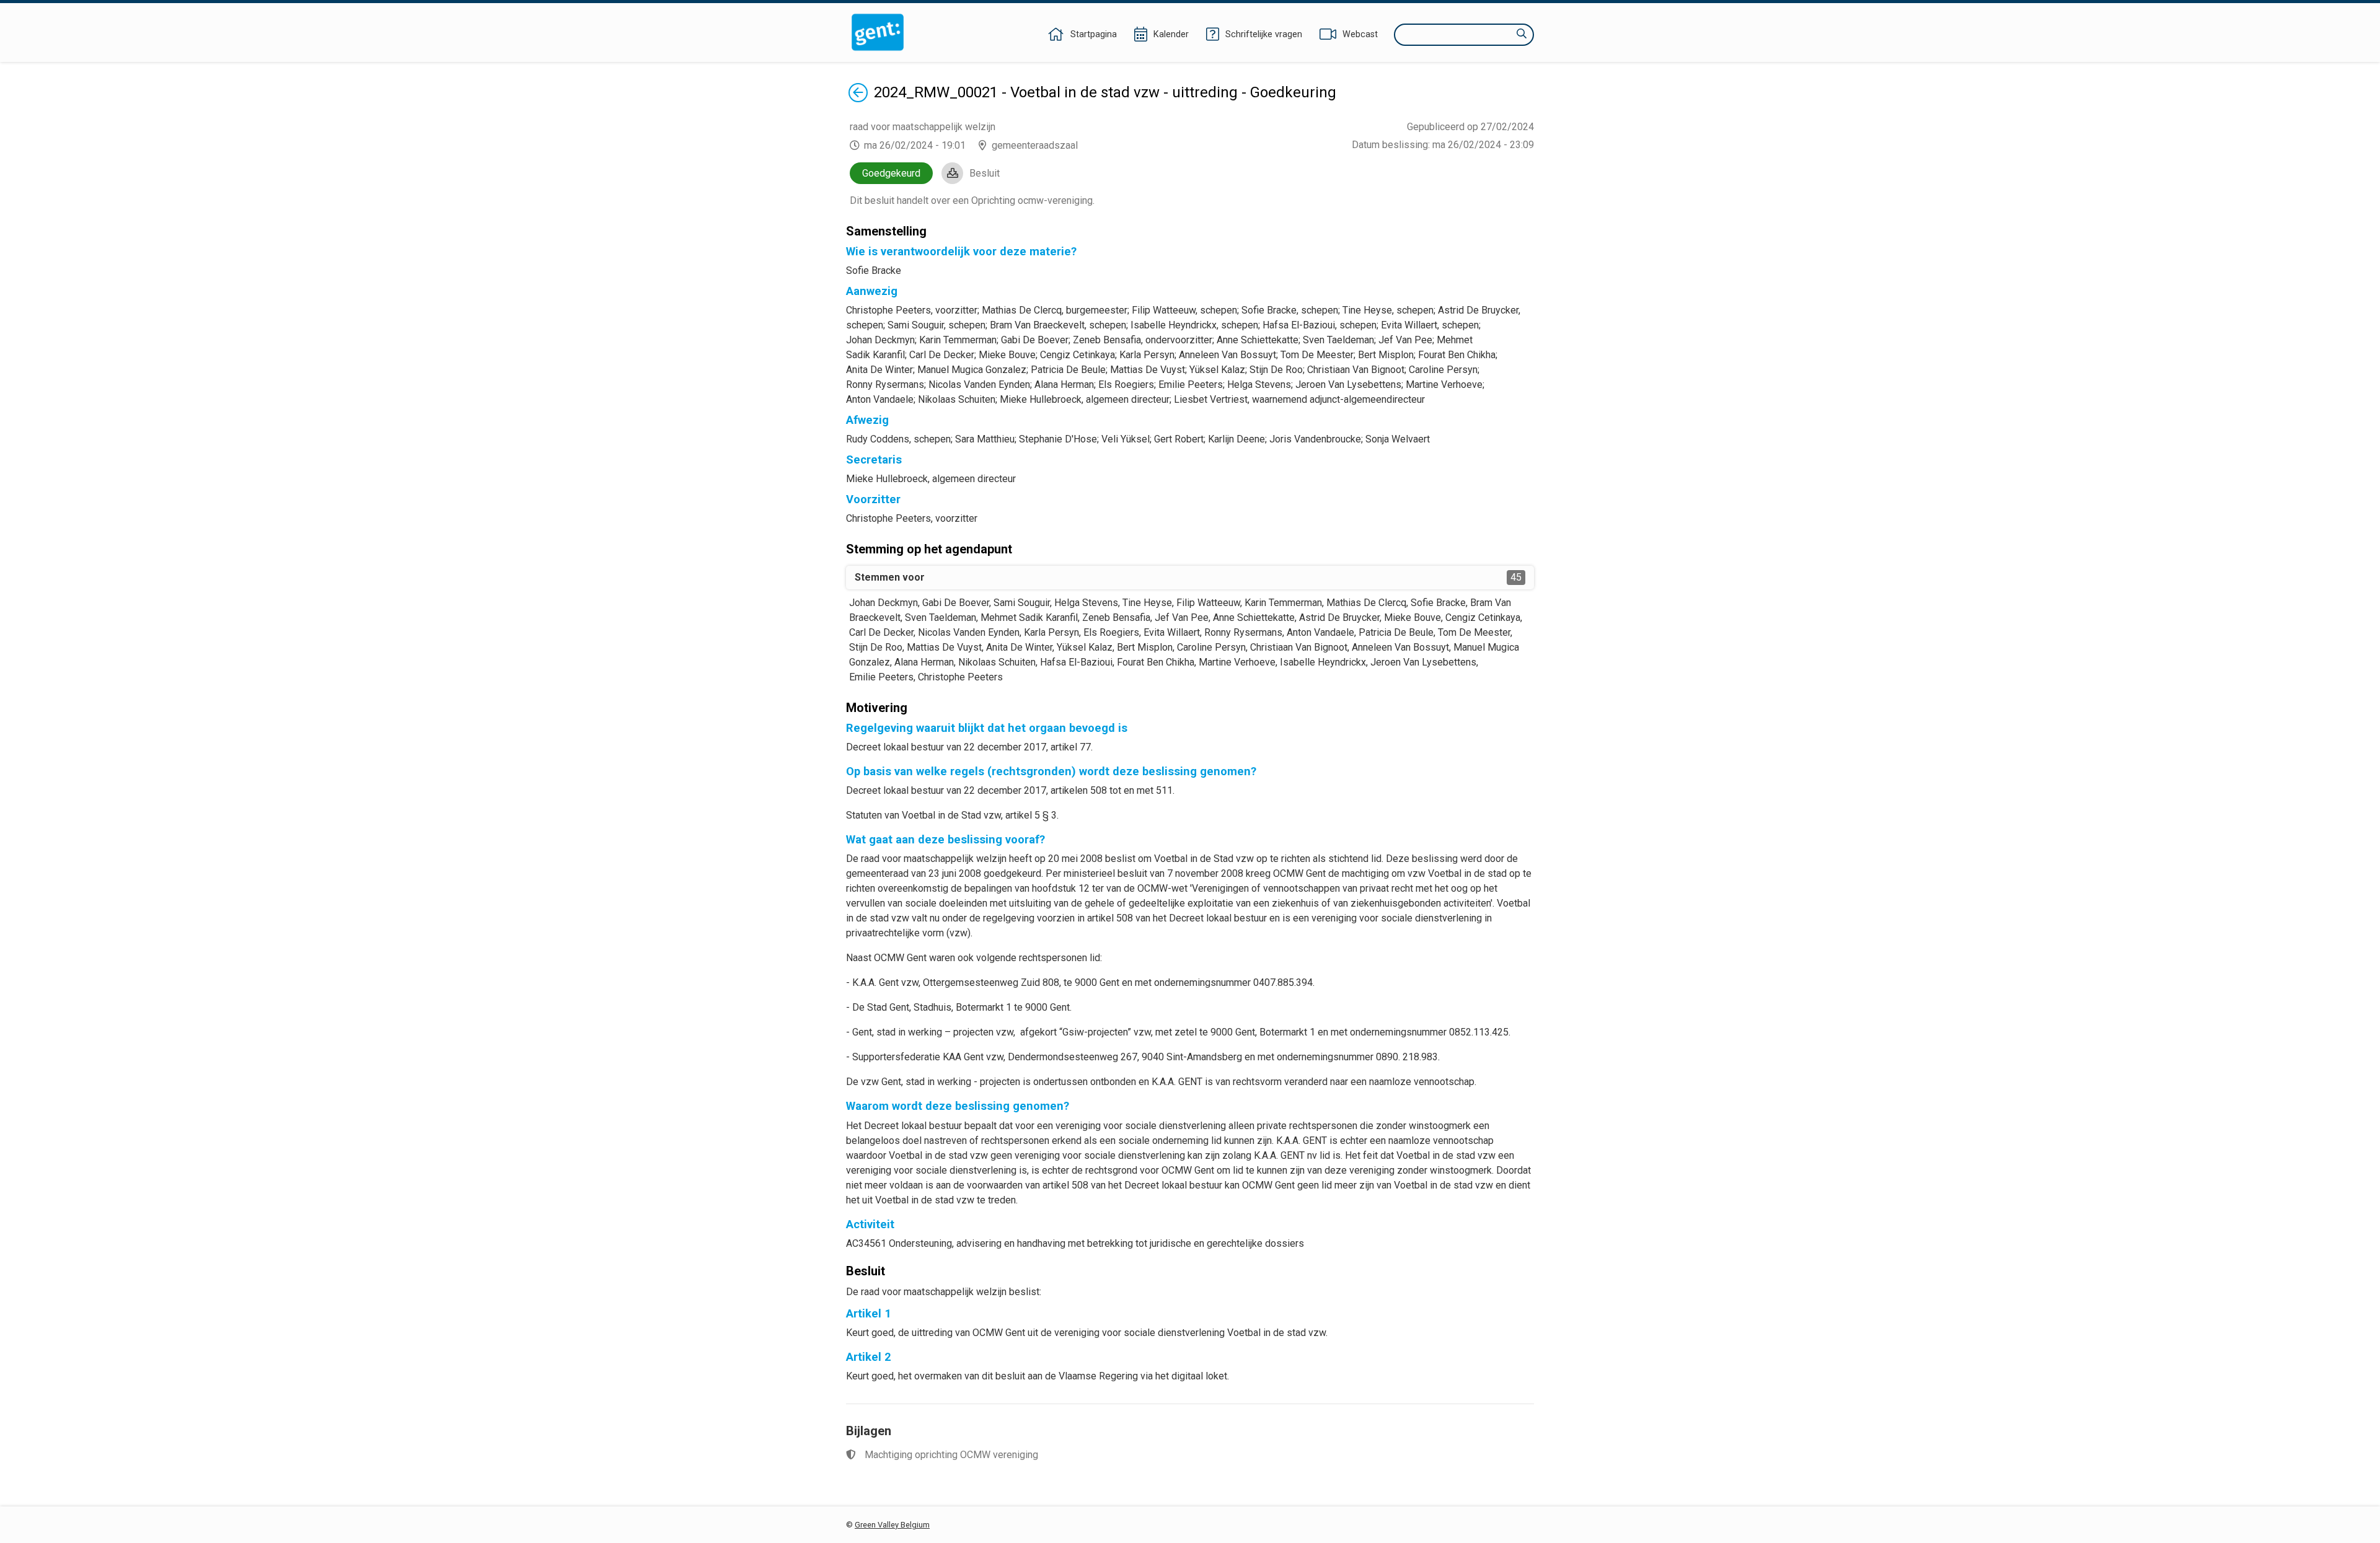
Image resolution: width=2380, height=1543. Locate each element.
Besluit (985, 173)
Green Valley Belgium (892, 1525)
